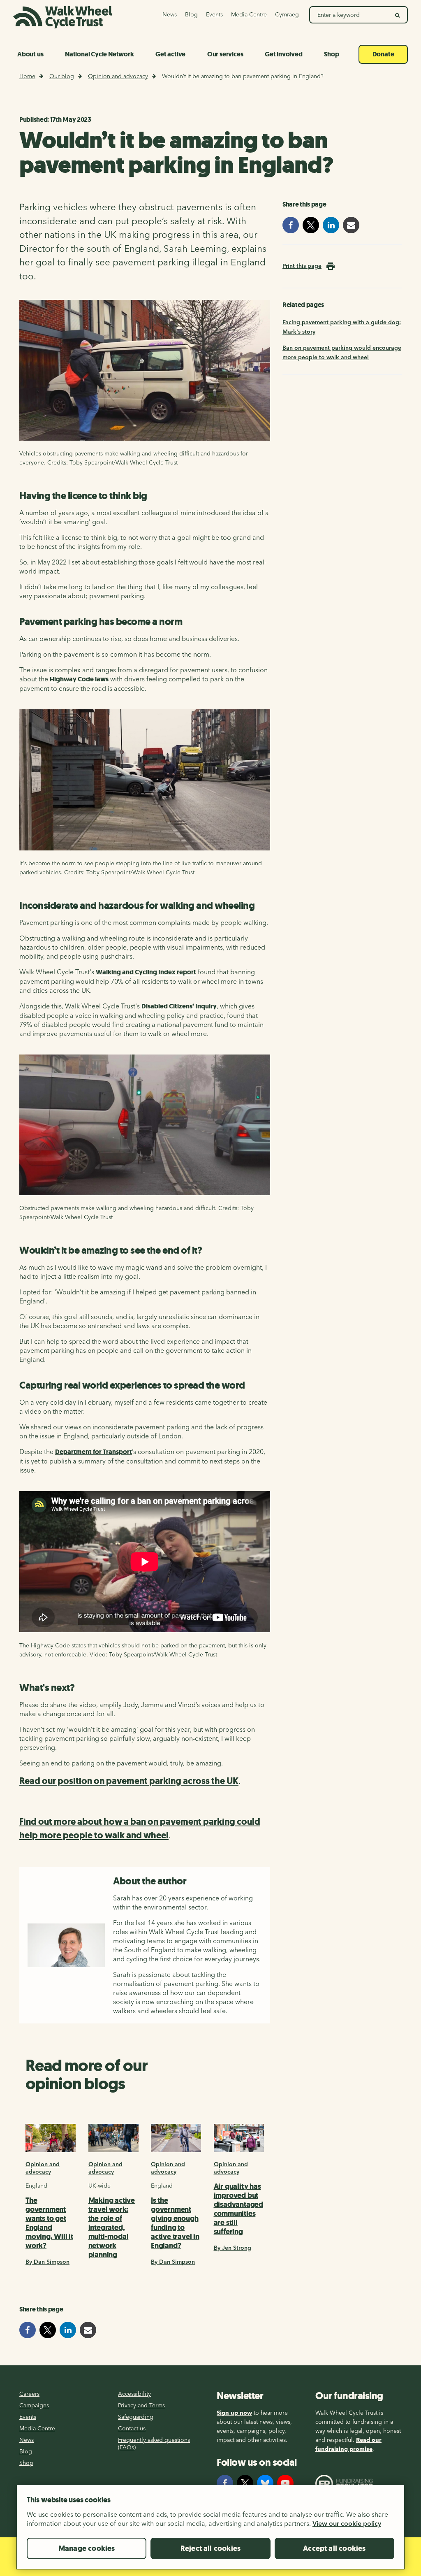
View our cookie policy (347, 2523)
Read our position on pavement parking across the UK (129, 1781)
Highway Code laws (79, 679)
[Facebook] (225, 2483)
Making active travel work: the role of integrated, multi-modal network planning (112, 2228)
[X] (245, 2483)
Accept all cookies (334, 2548)
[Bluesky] (265, 2483)
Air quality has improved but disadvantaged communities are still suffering (238, 2209)
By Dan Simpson (47, 2262)
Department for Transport (94, 1452)
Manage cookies (87, 2548)
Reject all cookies (210, 2548)
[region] (210, 2530)
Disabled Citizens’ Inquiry (179, 1006)
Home (27, 76)
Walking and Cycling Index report (146, 972)
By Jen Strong (232, 2248)
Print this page (302, 266)
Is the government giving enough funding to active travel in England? (175, 2223)
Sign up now (234, 2413)
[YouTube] (285, 2483)
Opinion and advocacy (118, 76)
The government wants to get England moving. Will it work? (49, 2223)
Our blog (62, 76)
